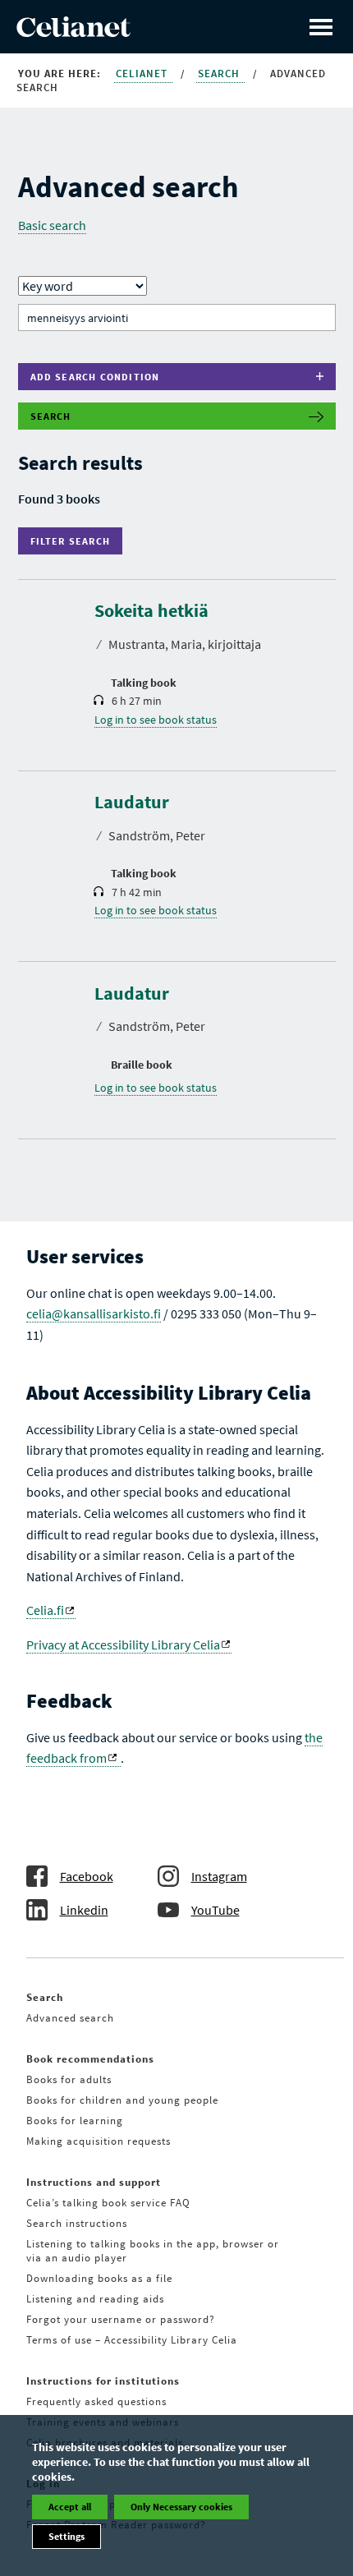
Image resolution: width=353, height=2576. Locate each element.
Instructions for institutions (103, 2381)
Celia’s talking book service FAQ (108, 2203)
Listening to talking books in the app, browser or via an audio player (153, 2251)
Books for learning (75, 2121)
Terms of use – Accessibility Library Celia (132, 2340)
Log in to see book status (156, 720)
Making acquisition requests (99, 2141)
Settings (66, 2536)
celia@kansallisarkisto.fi (94, 1313)
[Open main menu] (321, 27)
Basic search (52, 225)
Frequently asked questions (96, 2401)
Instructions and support (94, 2182)
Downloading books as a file (99, 2278)
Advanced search (70, 2018)
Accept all (70, 2507)
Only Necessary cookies (181, 2507)
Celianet (143, 74)
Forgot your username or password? (121, 2319)
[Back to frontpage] (73, 32)
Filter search (74, 541)
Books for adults (69, 2079)
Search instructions (77, 2223)
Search (220, 74)
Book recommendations (90, 2059)
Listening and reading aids (95, 2299)
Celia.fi (45, 1610)
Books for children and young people (122, 2100)
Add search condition (95, 377)
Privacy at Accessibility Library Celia (123, 1644)
